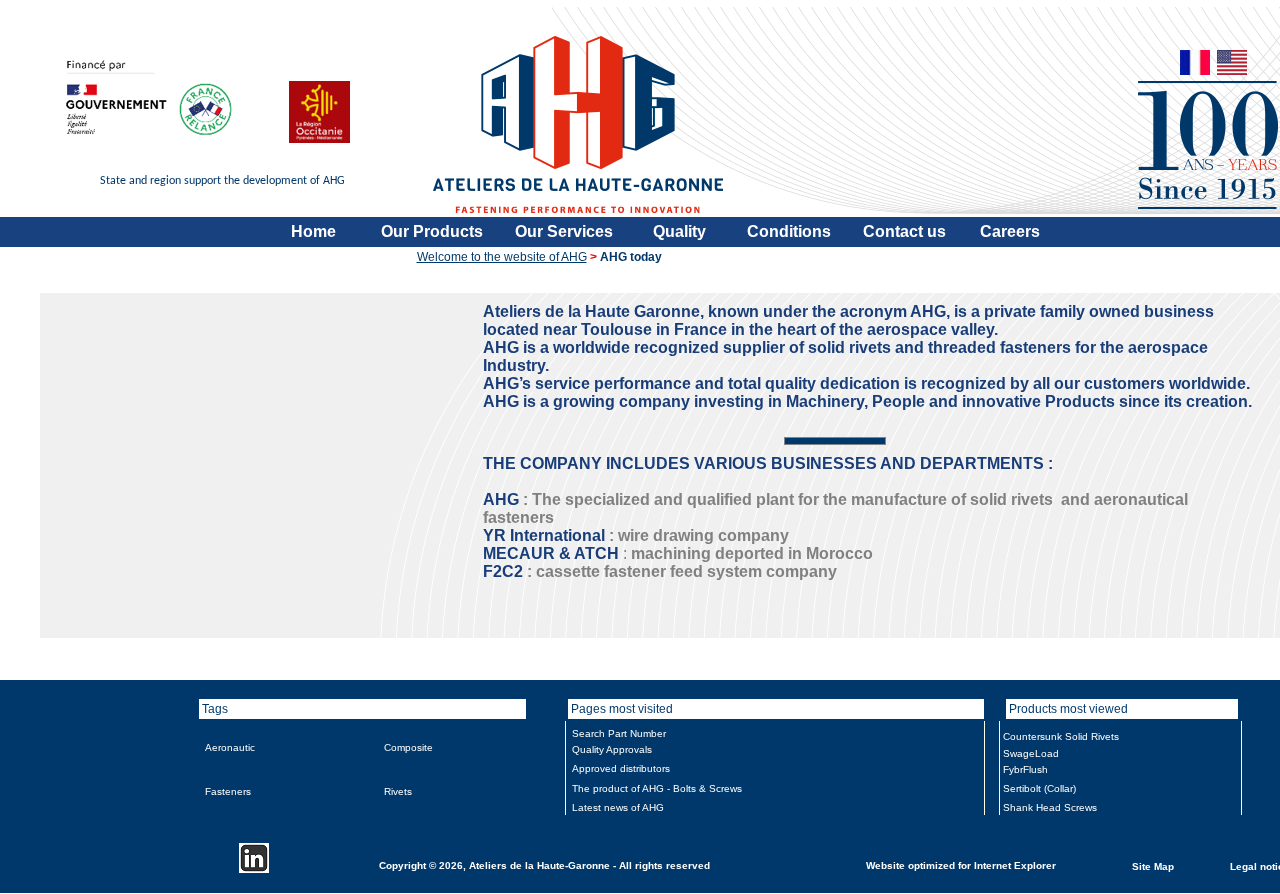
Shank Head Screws (1050, 807)
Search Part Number (619, 733)
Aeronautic (230, 747)
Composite (408, 747)
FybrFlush (1025, 769)
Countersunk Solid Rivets (1061, 736)
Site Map (1153, 865)
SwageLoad (1031, 753)
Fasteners (228, 791)
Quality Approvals (612, 749)
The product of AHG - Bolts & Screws (657, 788)
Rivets (398, 791)
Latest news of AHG (618, 807)
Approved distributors (621, 768)
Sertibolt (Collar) (1039, 788)
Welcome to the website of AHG (502, 257)
